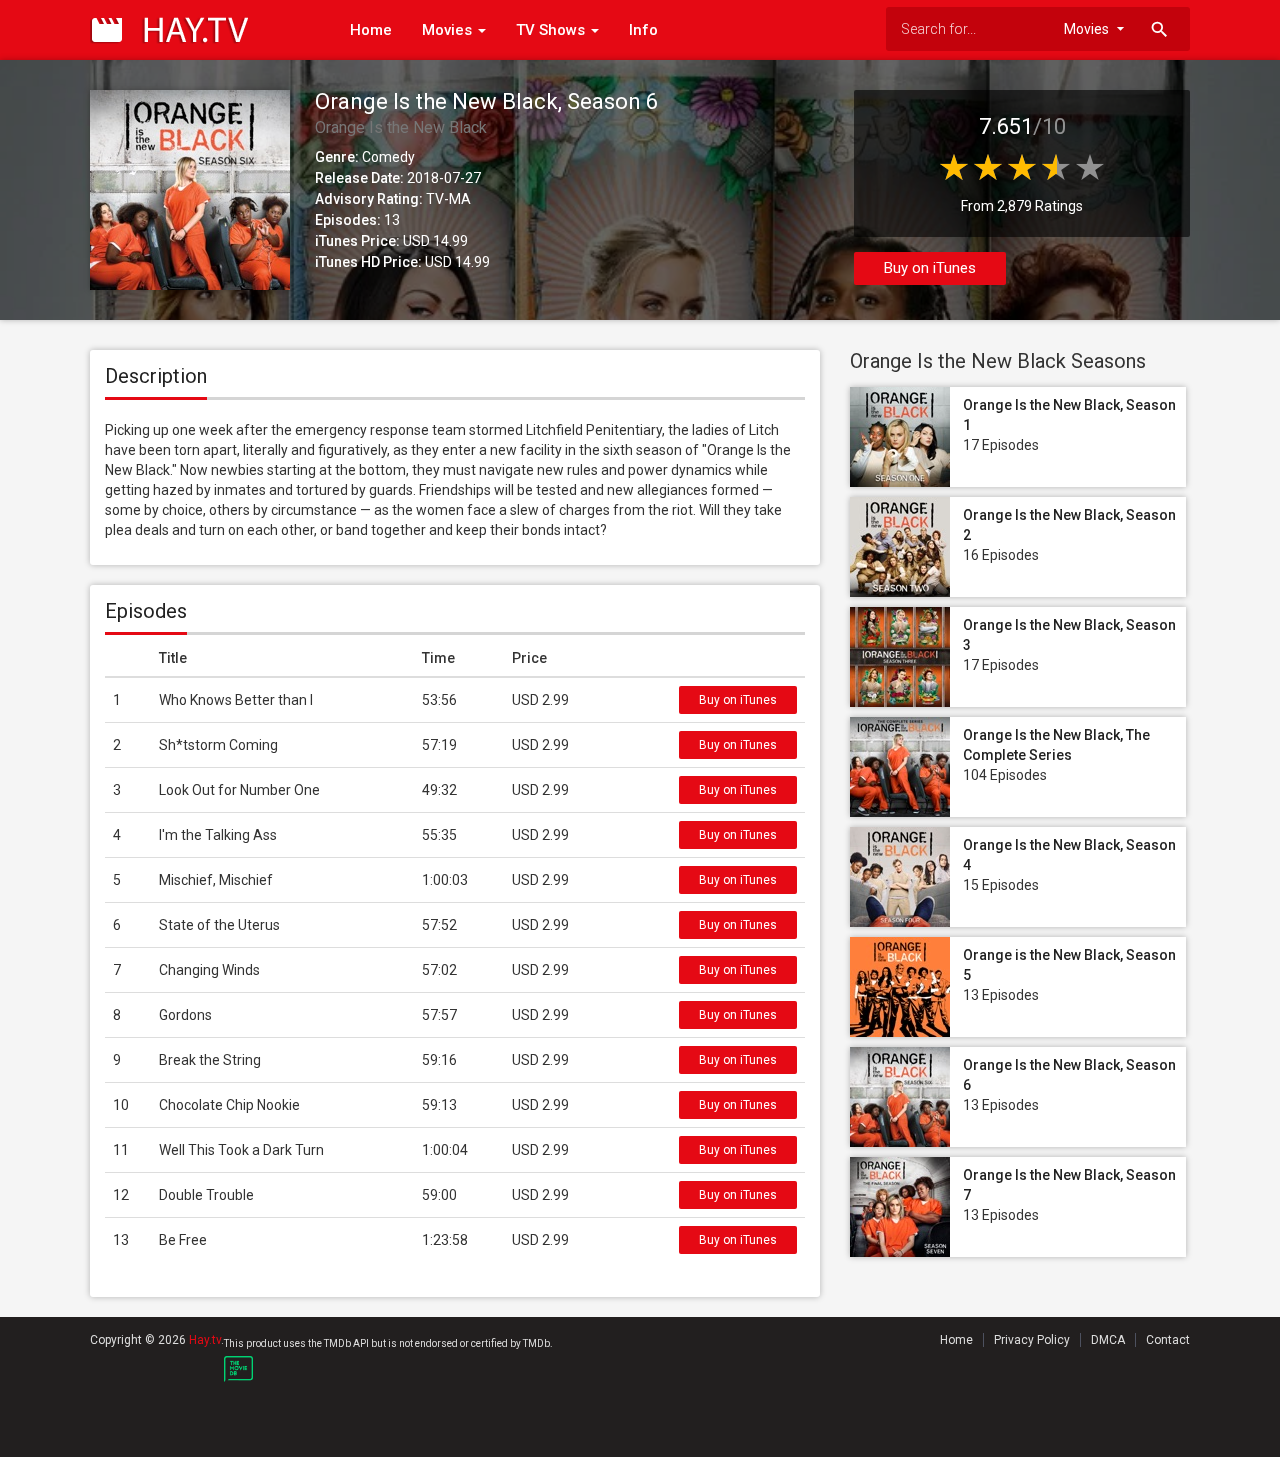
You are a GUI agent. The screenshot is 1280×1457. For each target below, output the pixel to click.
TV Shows (552, 30)
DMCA (1108, 1340)
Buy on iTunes (930, 268)
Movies (449, 30)
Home (371, 30)
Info (643, 30)
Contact (1168, 1340)
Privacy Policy (1032, 1340)
